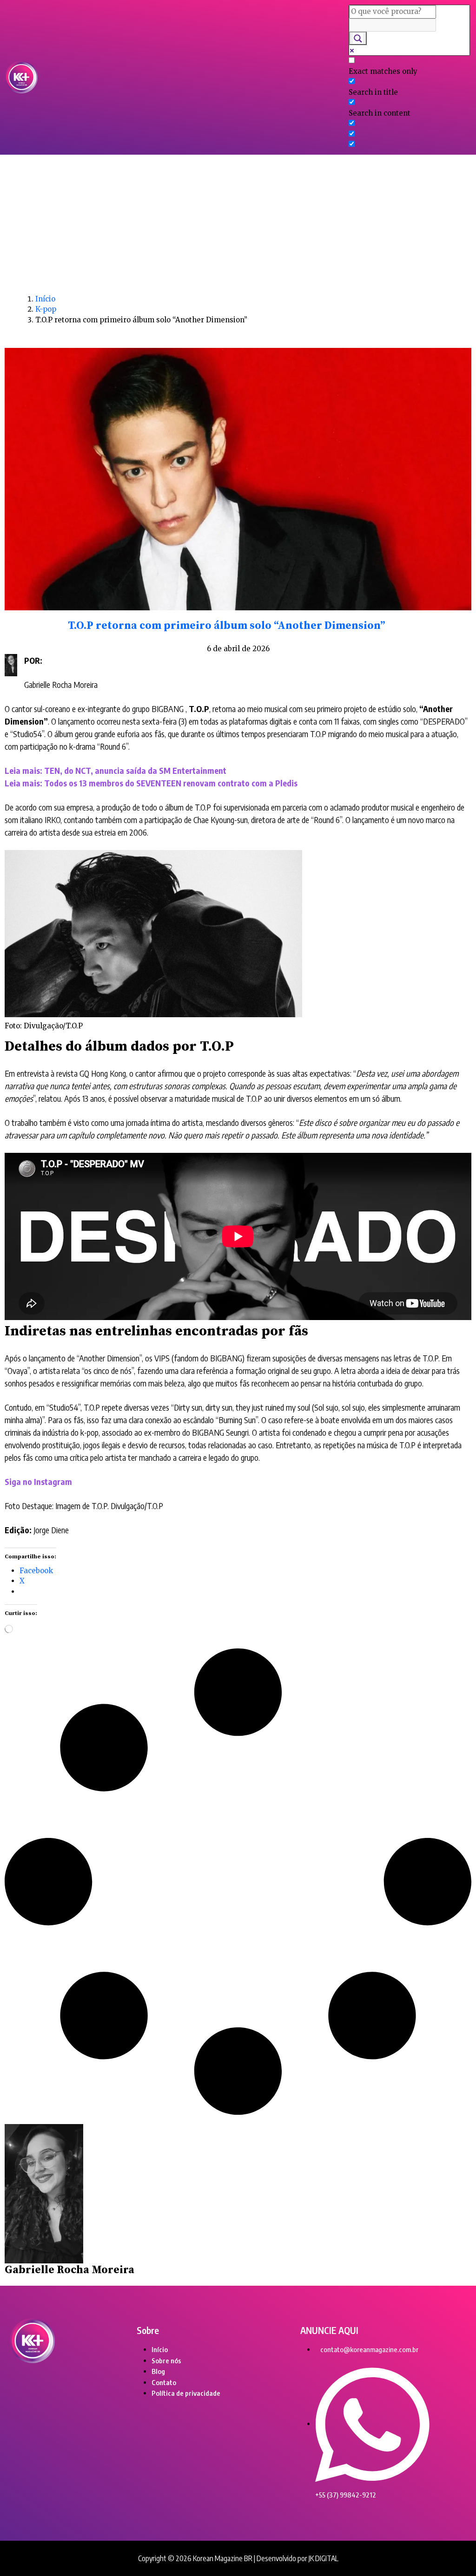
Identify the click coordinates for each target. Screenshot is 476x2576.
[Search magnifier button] (358, 38)
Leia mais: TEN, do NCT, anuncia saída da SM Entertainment (116, 770)
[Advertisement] (238, 224)
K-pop (46, 309)
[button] (193, 77)
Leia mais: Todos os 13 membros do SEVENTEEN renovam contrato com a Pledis (151, 783)
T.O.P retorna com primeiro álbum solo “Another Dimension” (226, 626)
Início (45, 299)
